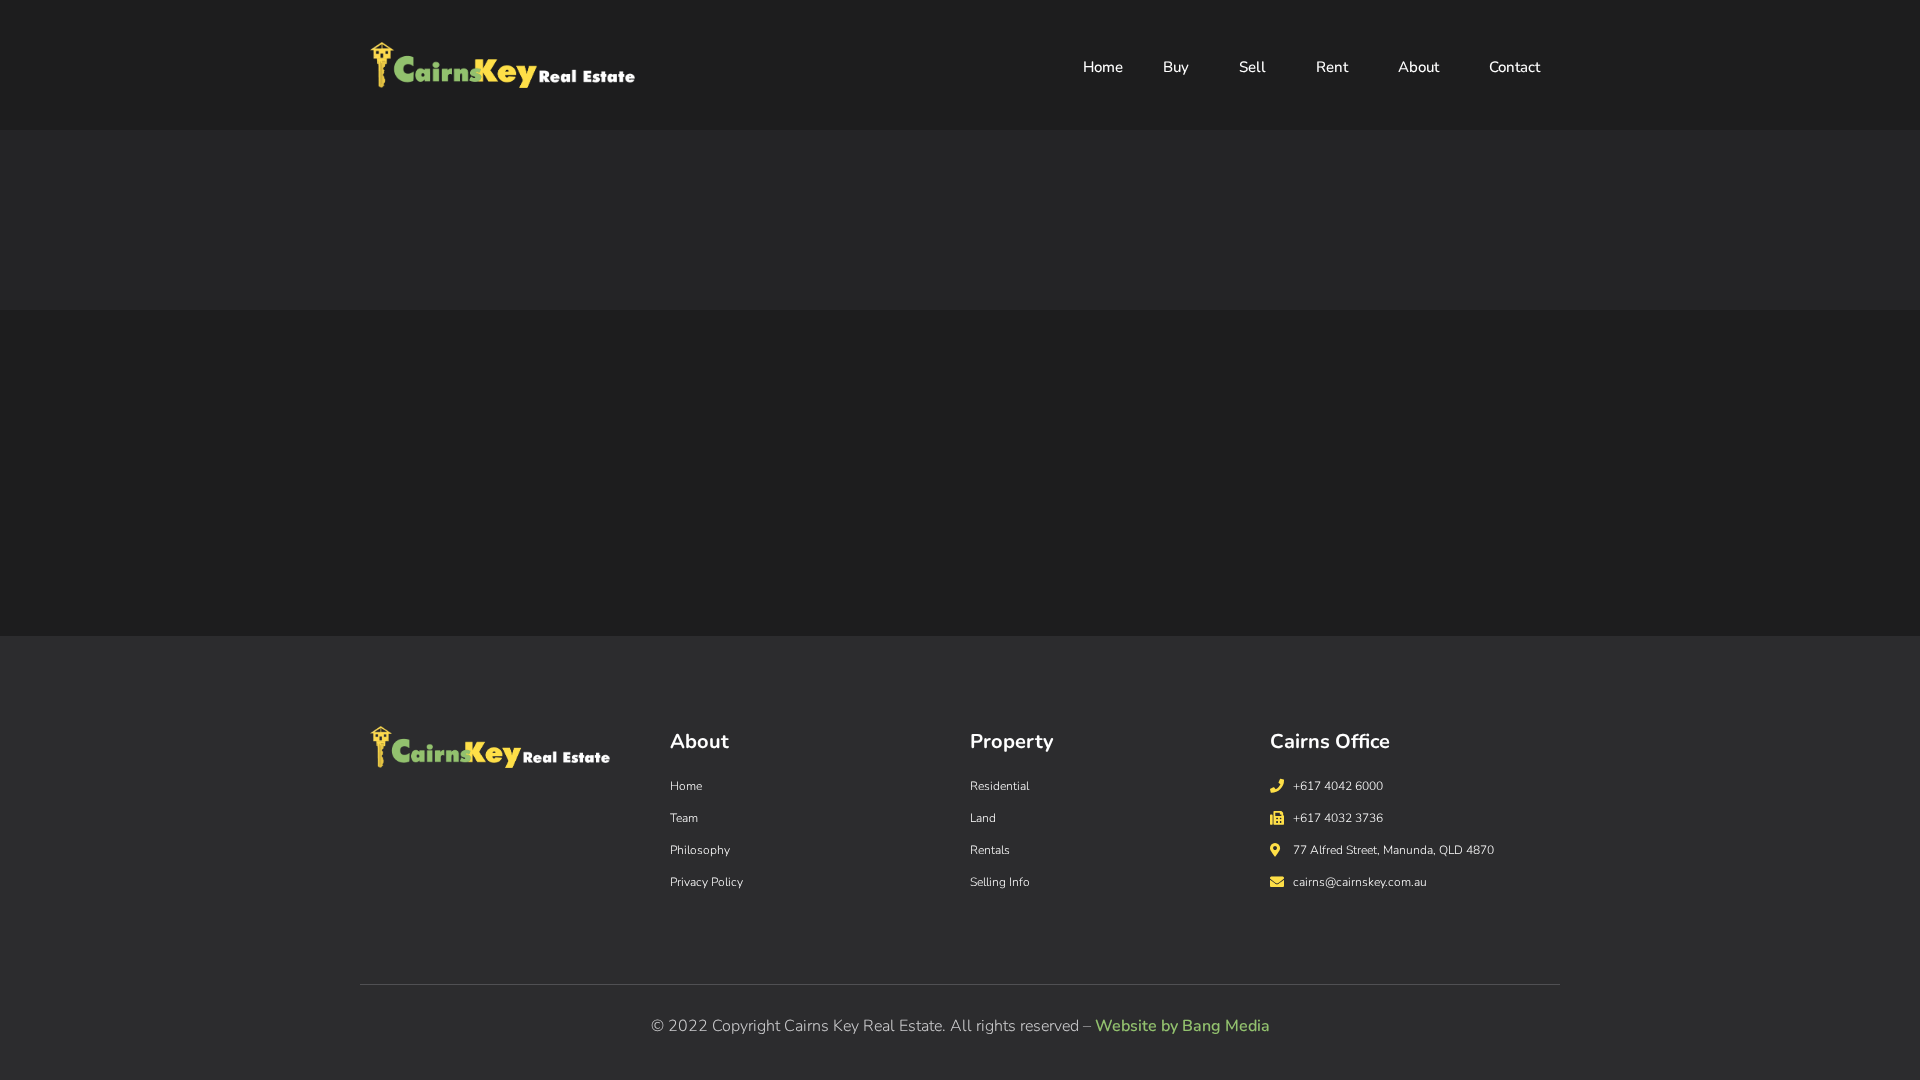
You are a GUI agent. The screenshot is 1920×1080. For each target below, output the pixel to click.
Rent (1332, 67)
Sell (1252, 67)
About (1418, 67)
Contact (1514, 67)
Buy (1176, 67)
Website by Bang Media (1182, 1026)
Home (1103, 67)
